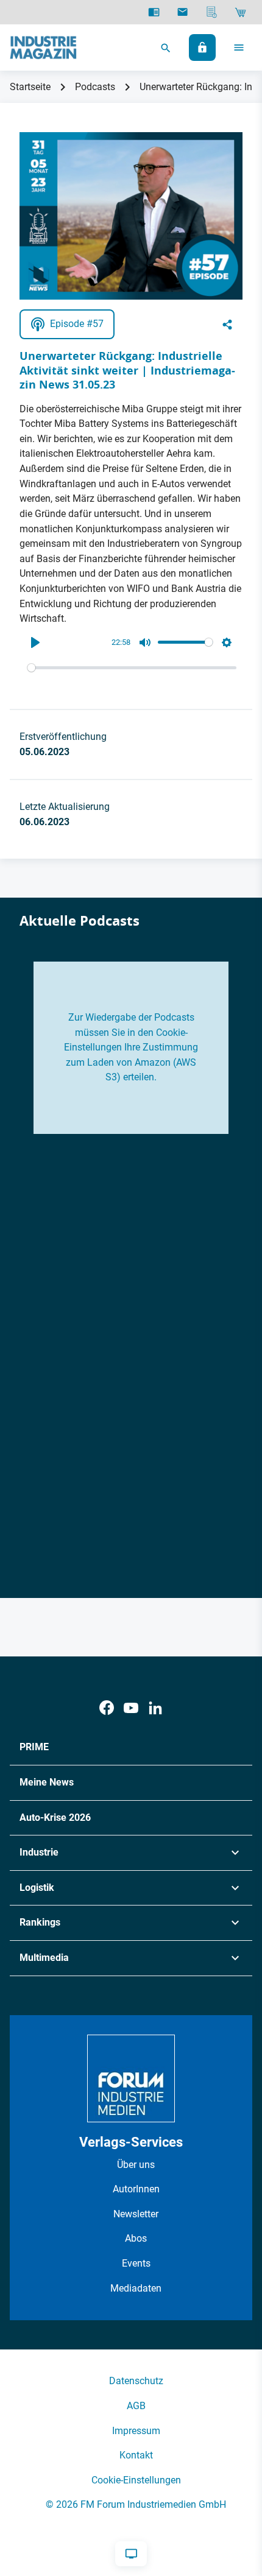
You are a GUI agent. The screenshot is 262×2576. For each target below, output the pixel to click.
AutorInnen (136, 2189)
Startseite (30, 87)
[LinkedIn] (155, 1708)
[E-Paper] (154, 12)
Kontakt (136, 2455)
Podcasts (95, 87)
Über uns (136, 2165)
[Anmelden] (202, 48)
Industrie (39, 1852)
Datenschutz (136, 2381)
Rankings (40, 1922)
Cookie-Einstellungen (136, 2480)
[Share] (227, 325)
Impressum (136, 2431)
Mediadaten (136, 2288)
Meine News (47, 1782)
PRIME (34, 1747)
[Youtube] (131, 1708)
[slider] (132, 668)
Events (136, 2263)
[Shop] (240, 12)
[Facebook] (107, 1708)
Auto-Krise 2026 (55, 1818)
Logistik (37, 1888)
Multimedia (44, 1958)
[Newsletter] (182, 12)
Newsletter (136, 2214)
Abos (136, 2238)
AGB (136, 2406)
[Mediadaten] (212, 12)
